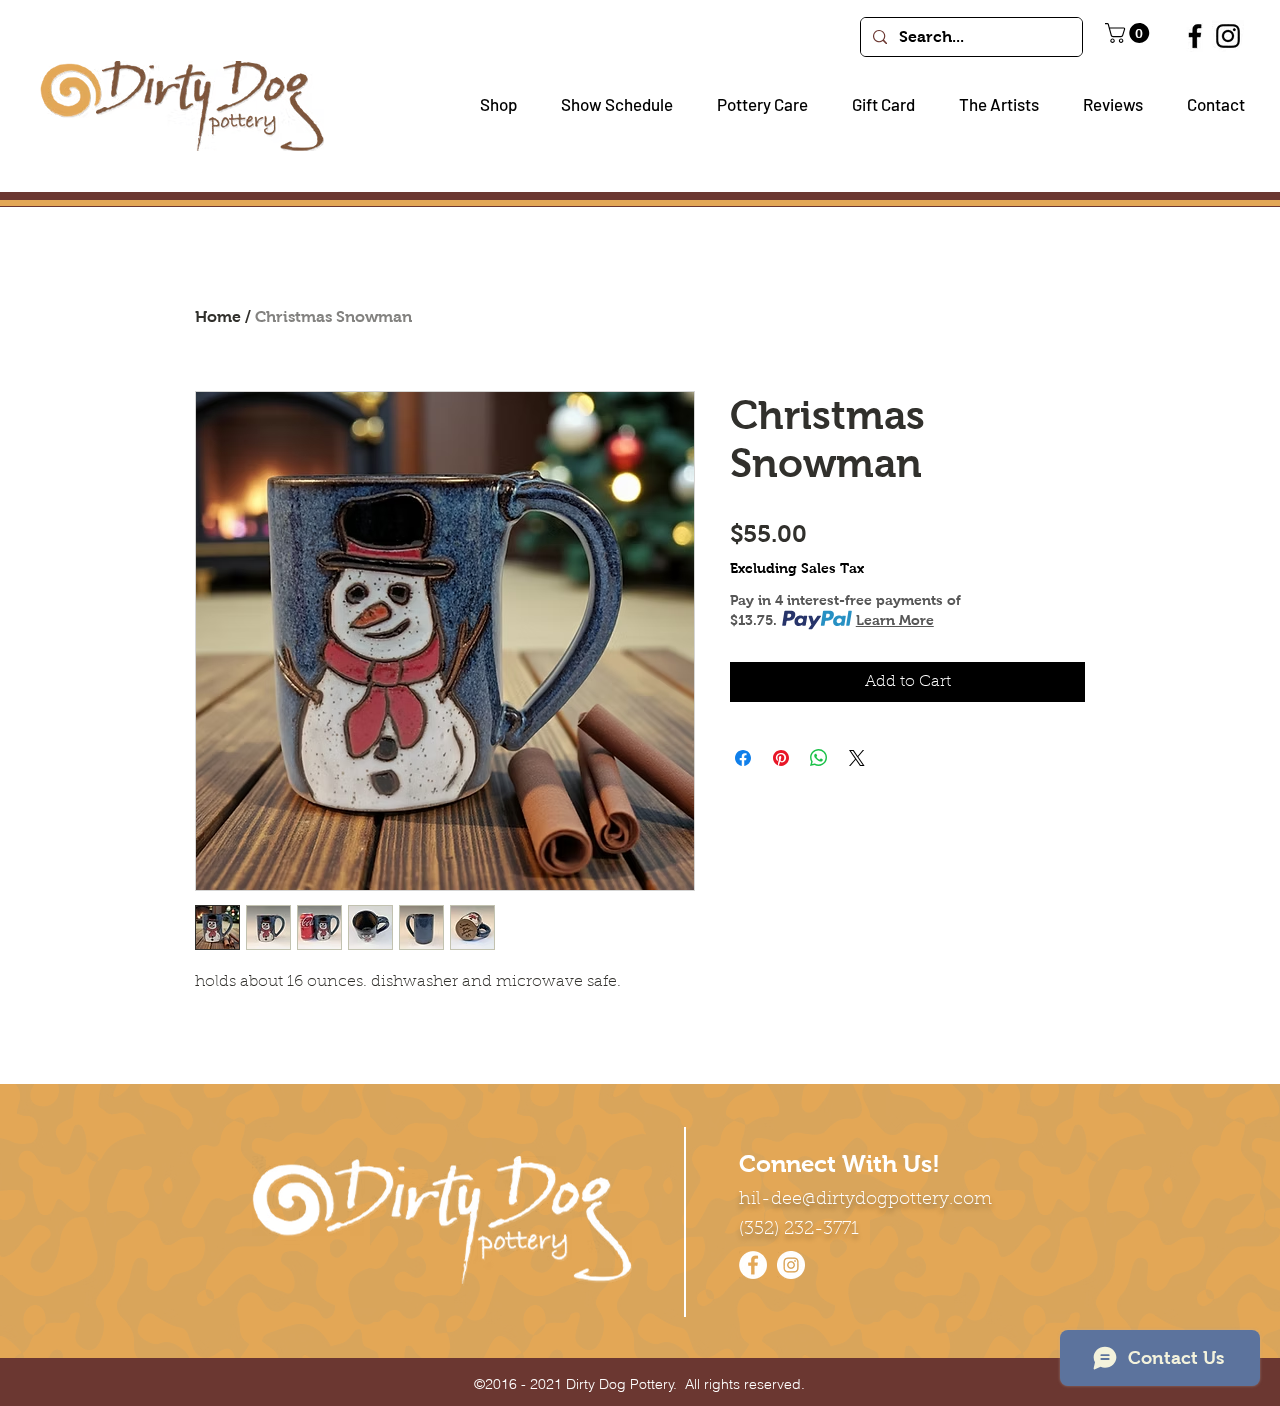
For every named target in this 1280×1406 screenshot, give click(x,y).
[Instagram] (1228, 36)
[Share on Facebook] (743, 758)
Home (218, 316)
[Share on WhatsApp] (819, 758)
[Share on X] (857, 758)
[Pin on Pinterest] (781, 758)
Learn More (895, 620)
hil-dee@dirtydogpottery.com (865, 1200)
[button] (491, 104)
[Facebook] (1195, 36)
